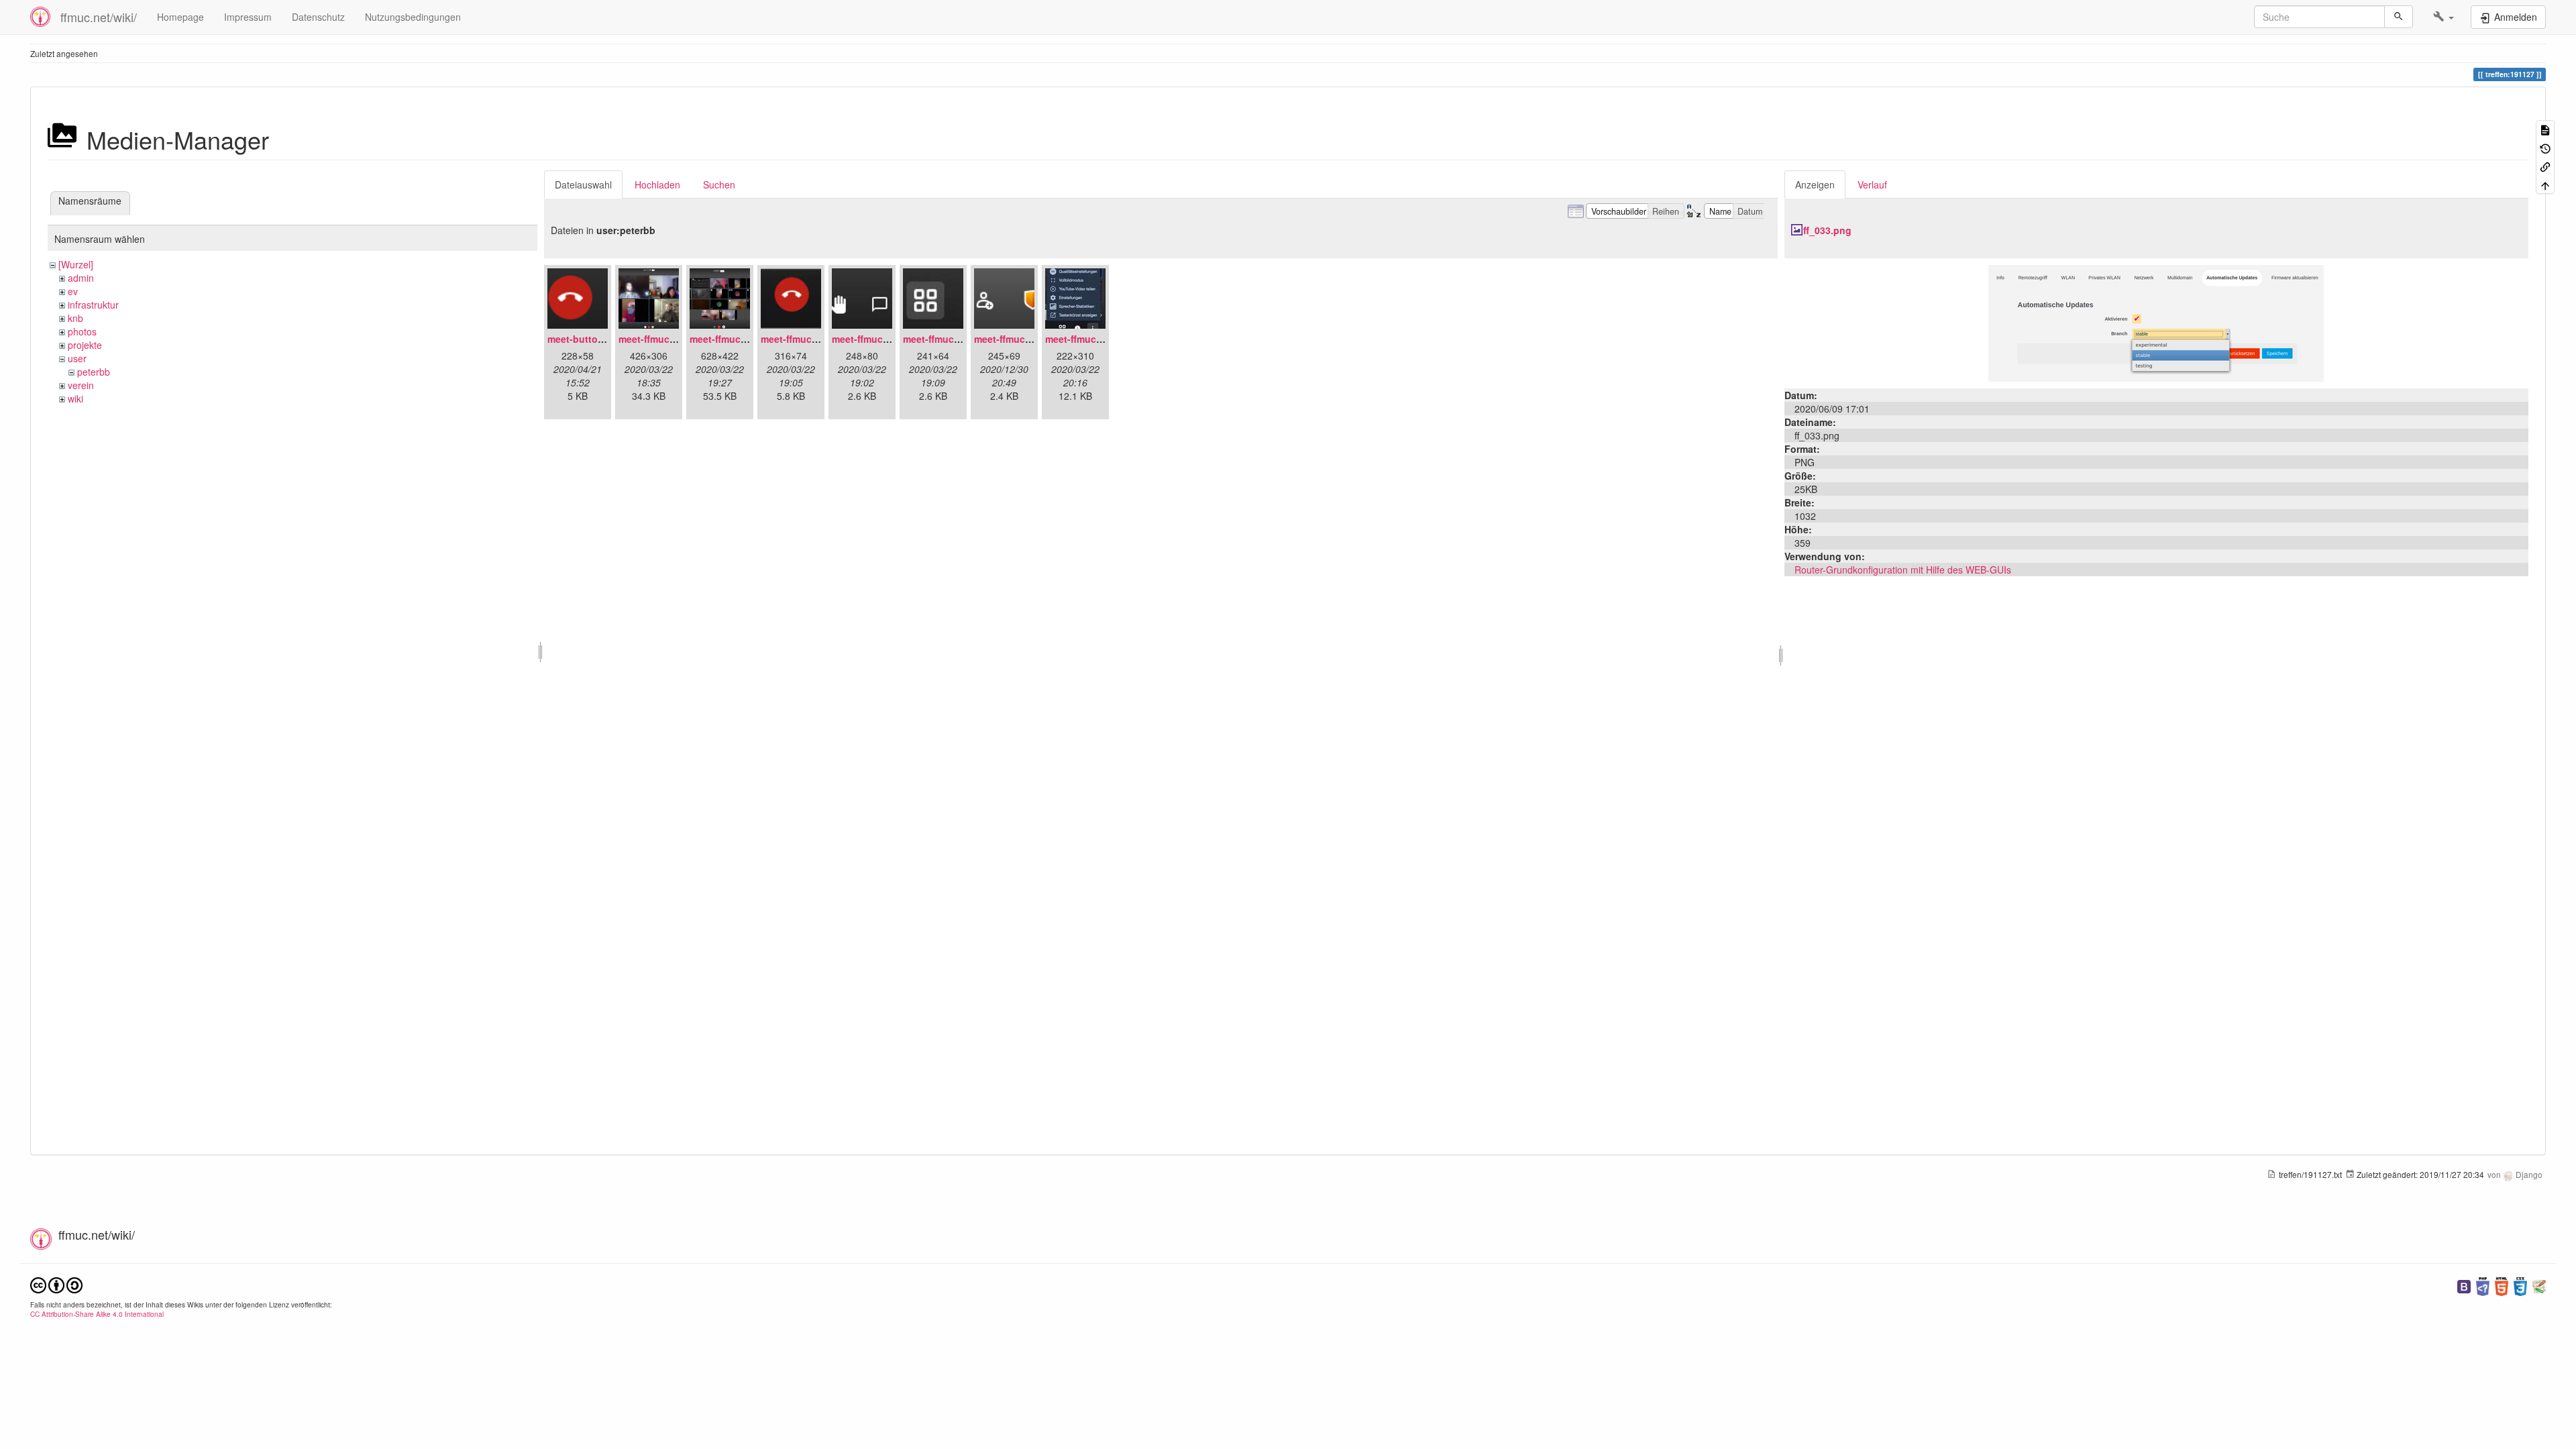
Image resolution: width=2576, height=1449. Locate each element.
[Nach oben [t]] (2545, 184)
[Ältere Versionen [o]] (2545, 147)
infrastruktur (93, 305)
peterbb (94, 372)
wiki (75, 398)
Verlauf (1872, 184)
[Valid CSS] (2520, 1285)
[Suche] (2399, 17)
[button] (2444, 17)
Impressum (248, 17)
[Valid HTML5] (2502, 1285)
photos (82, 331)
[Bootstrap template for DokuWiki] (2464, 1285)
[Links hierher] (2545, 166)
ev (73, 291)
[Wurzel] (76, 264)
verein (81, 385)
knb (75, 318)
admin (81, 278)
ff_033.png (1827, 230)
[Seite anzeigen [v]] (2545, 129)
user (77, 358)
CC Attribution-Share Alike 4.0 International (97, 1314)
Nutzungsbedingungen (413, 17)
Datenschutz (318, 17)
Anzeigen (1815, 184)
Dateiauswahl (583, 184)
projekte (85, 345)
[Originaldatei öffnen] (2156, 322)
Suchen (719, 184)
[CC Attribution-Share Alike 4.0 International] (56, 1284)
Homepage (180, 17)
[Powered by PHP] (2483, 1285)
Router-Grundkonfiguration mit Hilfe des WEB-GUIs (1903, 570)
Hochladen (657, 184)
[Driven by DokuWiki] (2539, 1285)
